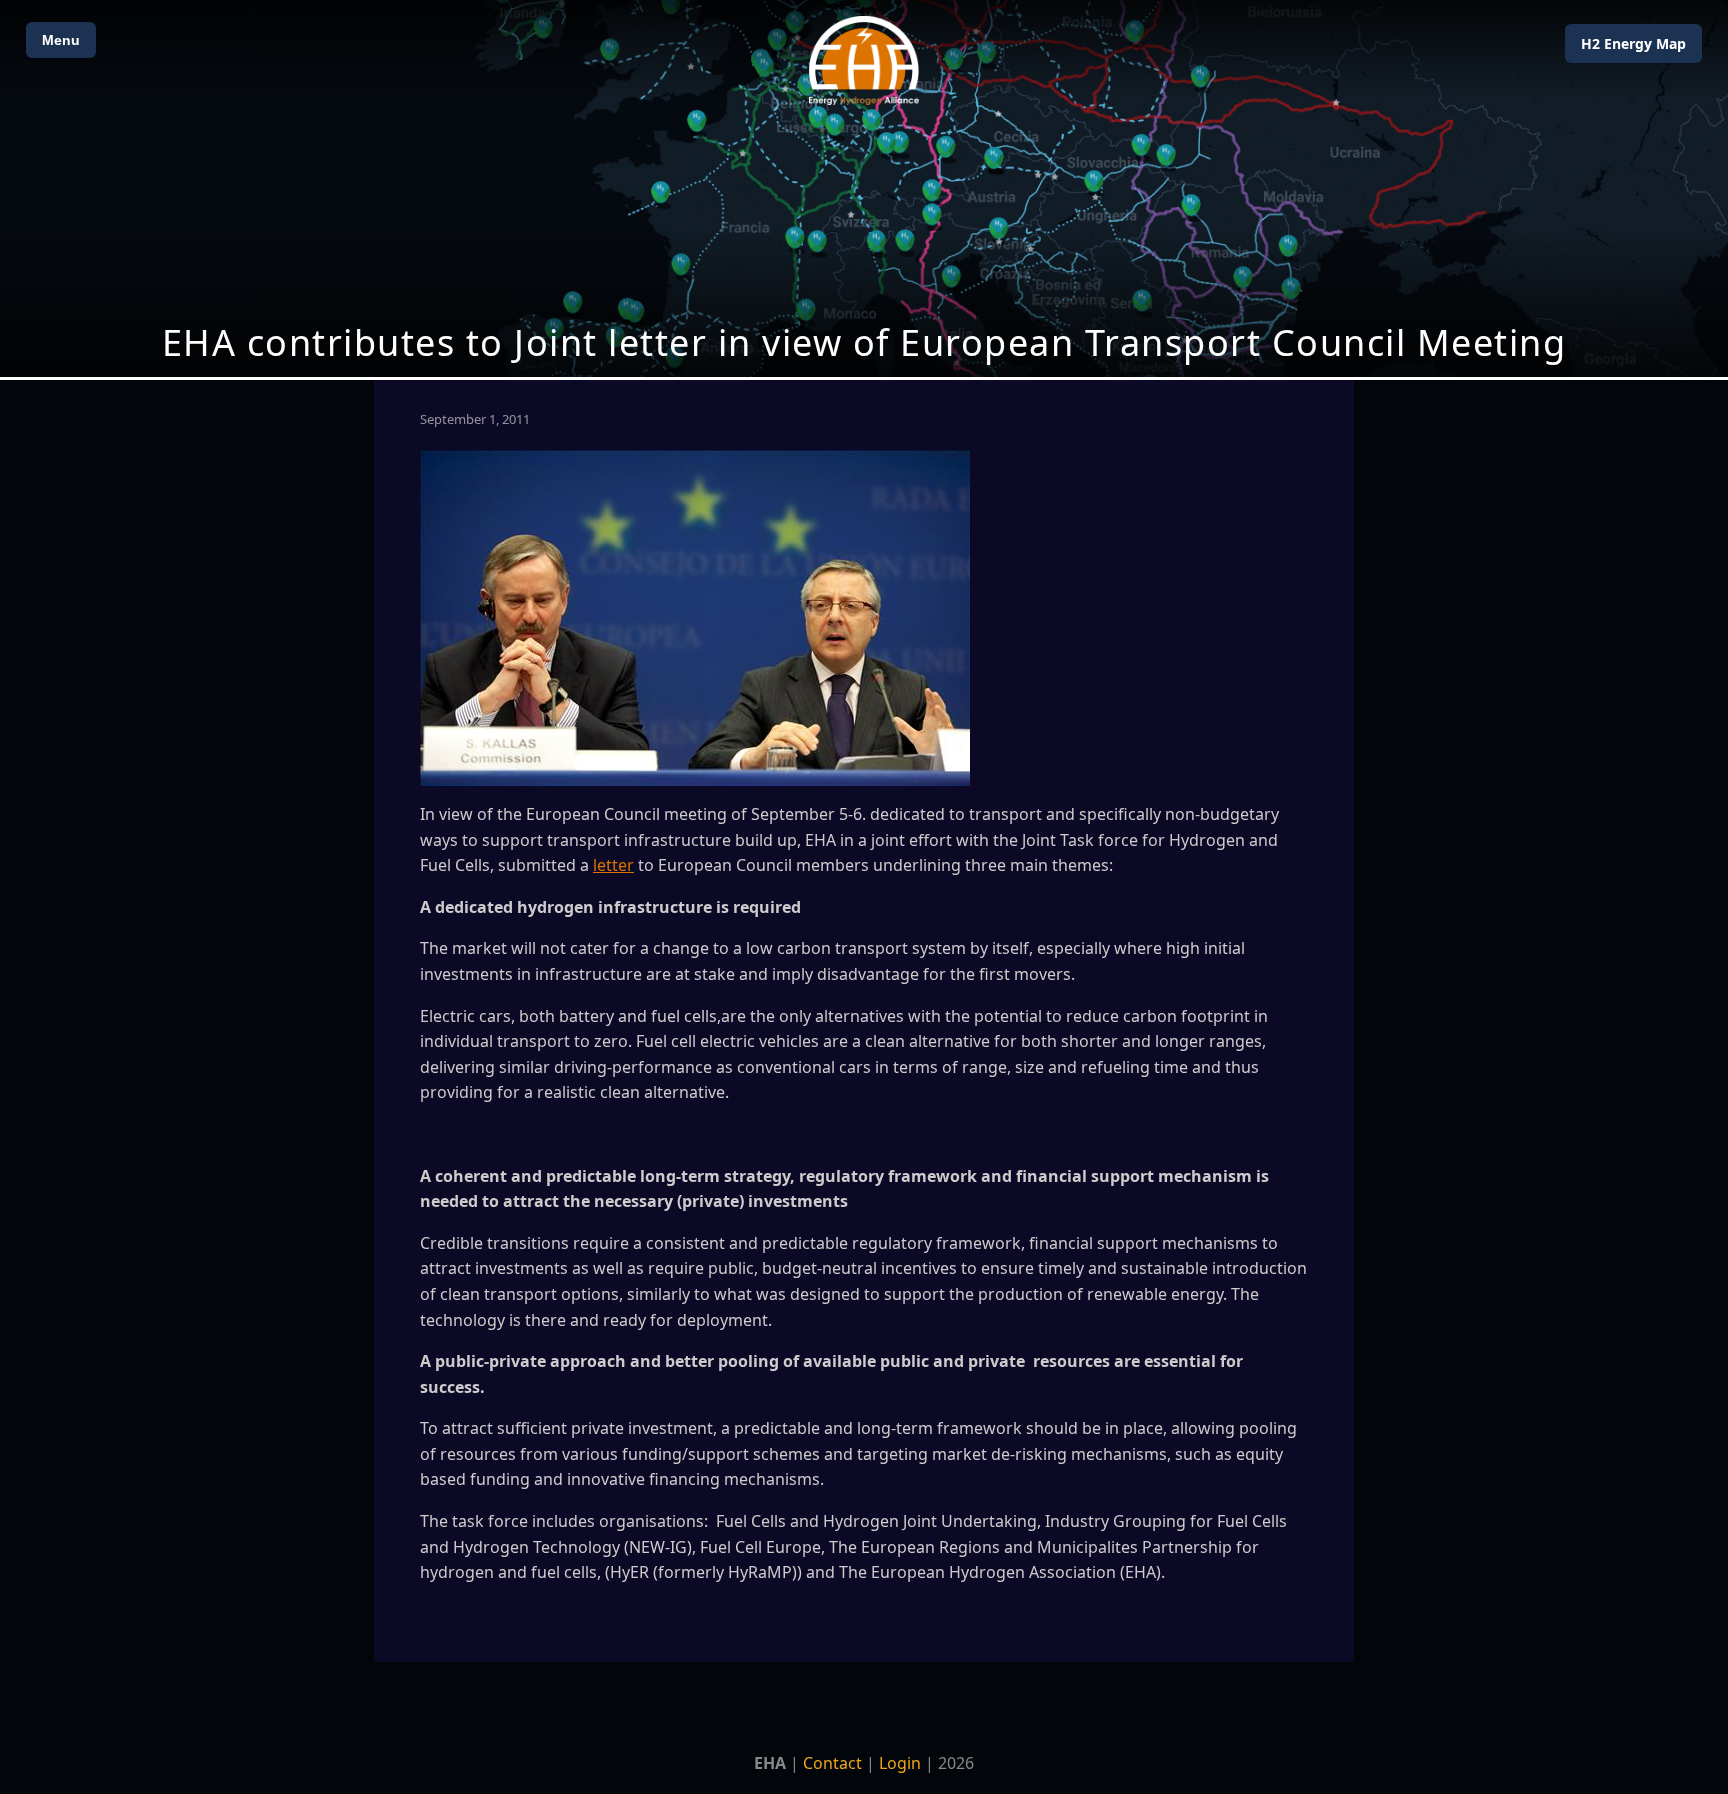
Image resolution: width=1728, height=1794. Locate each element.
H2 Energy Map (1633, 43)
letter (613, 865)
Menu (61, 40)
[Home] (864, 60)
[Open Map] (864, 188)
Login (900, 1763)
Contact (832, 1763)
